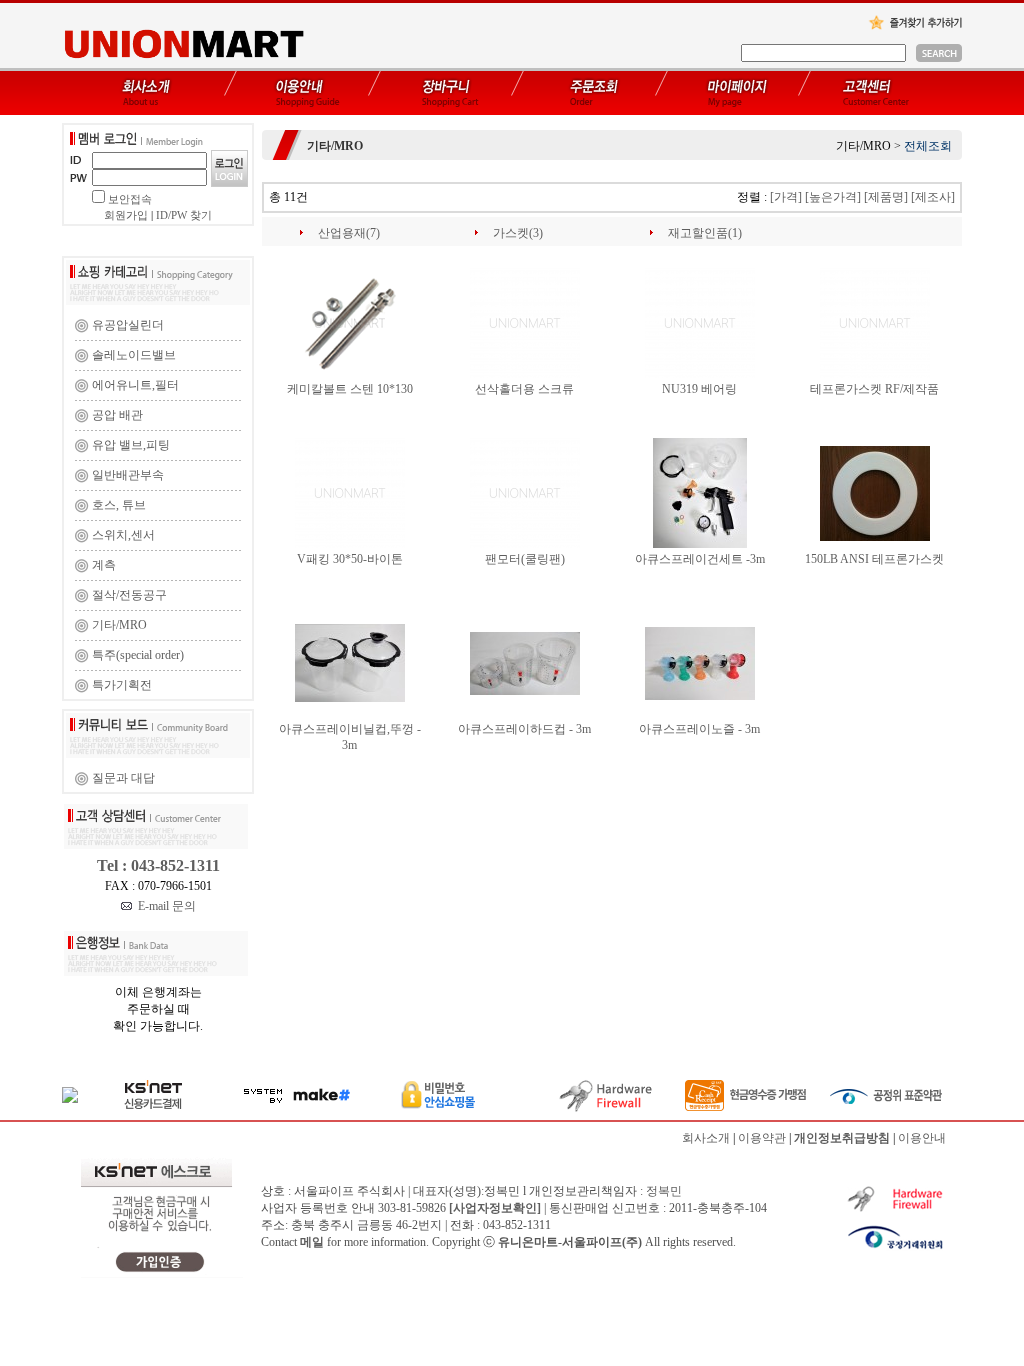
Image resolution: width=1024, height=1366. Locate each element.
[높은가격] (833, 197)
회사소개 (706, 1138)
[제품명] (886, 197)
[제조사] (933, 197)
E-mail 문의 (164, 906)
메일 (312, 1242)
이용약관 (762, 1138)
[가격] (786, 197)
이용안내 (922, 1138)
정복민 (664, 1191)
